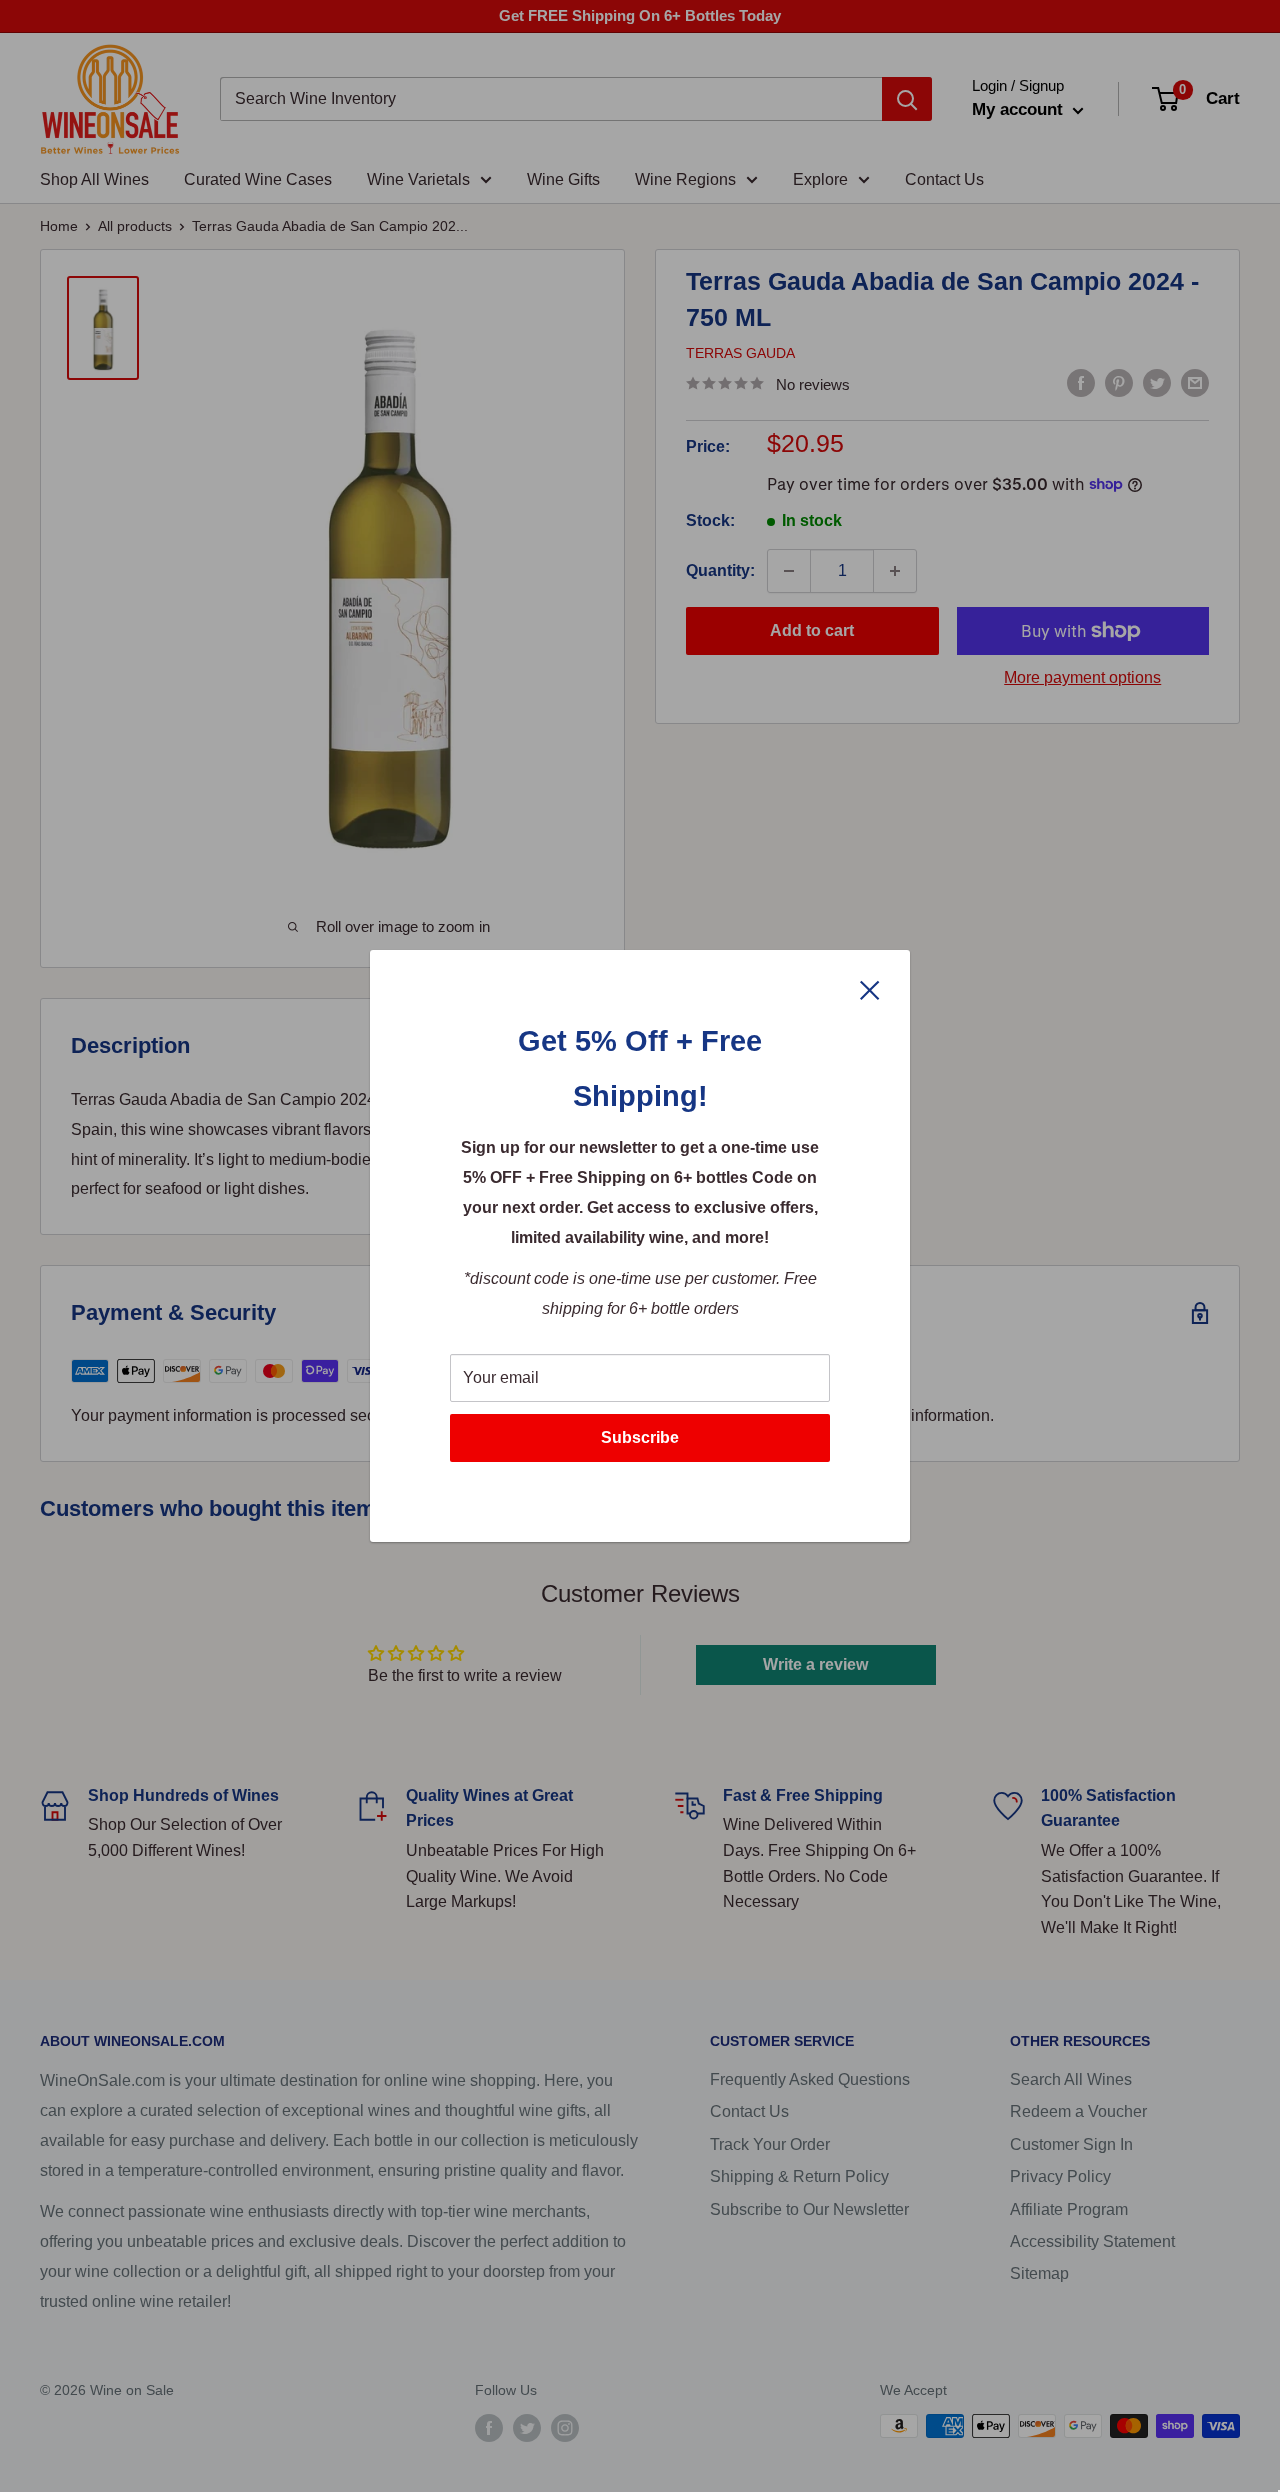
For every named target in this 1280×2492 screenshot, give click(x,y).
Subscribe (640, 1437)
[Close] (870, 989)
